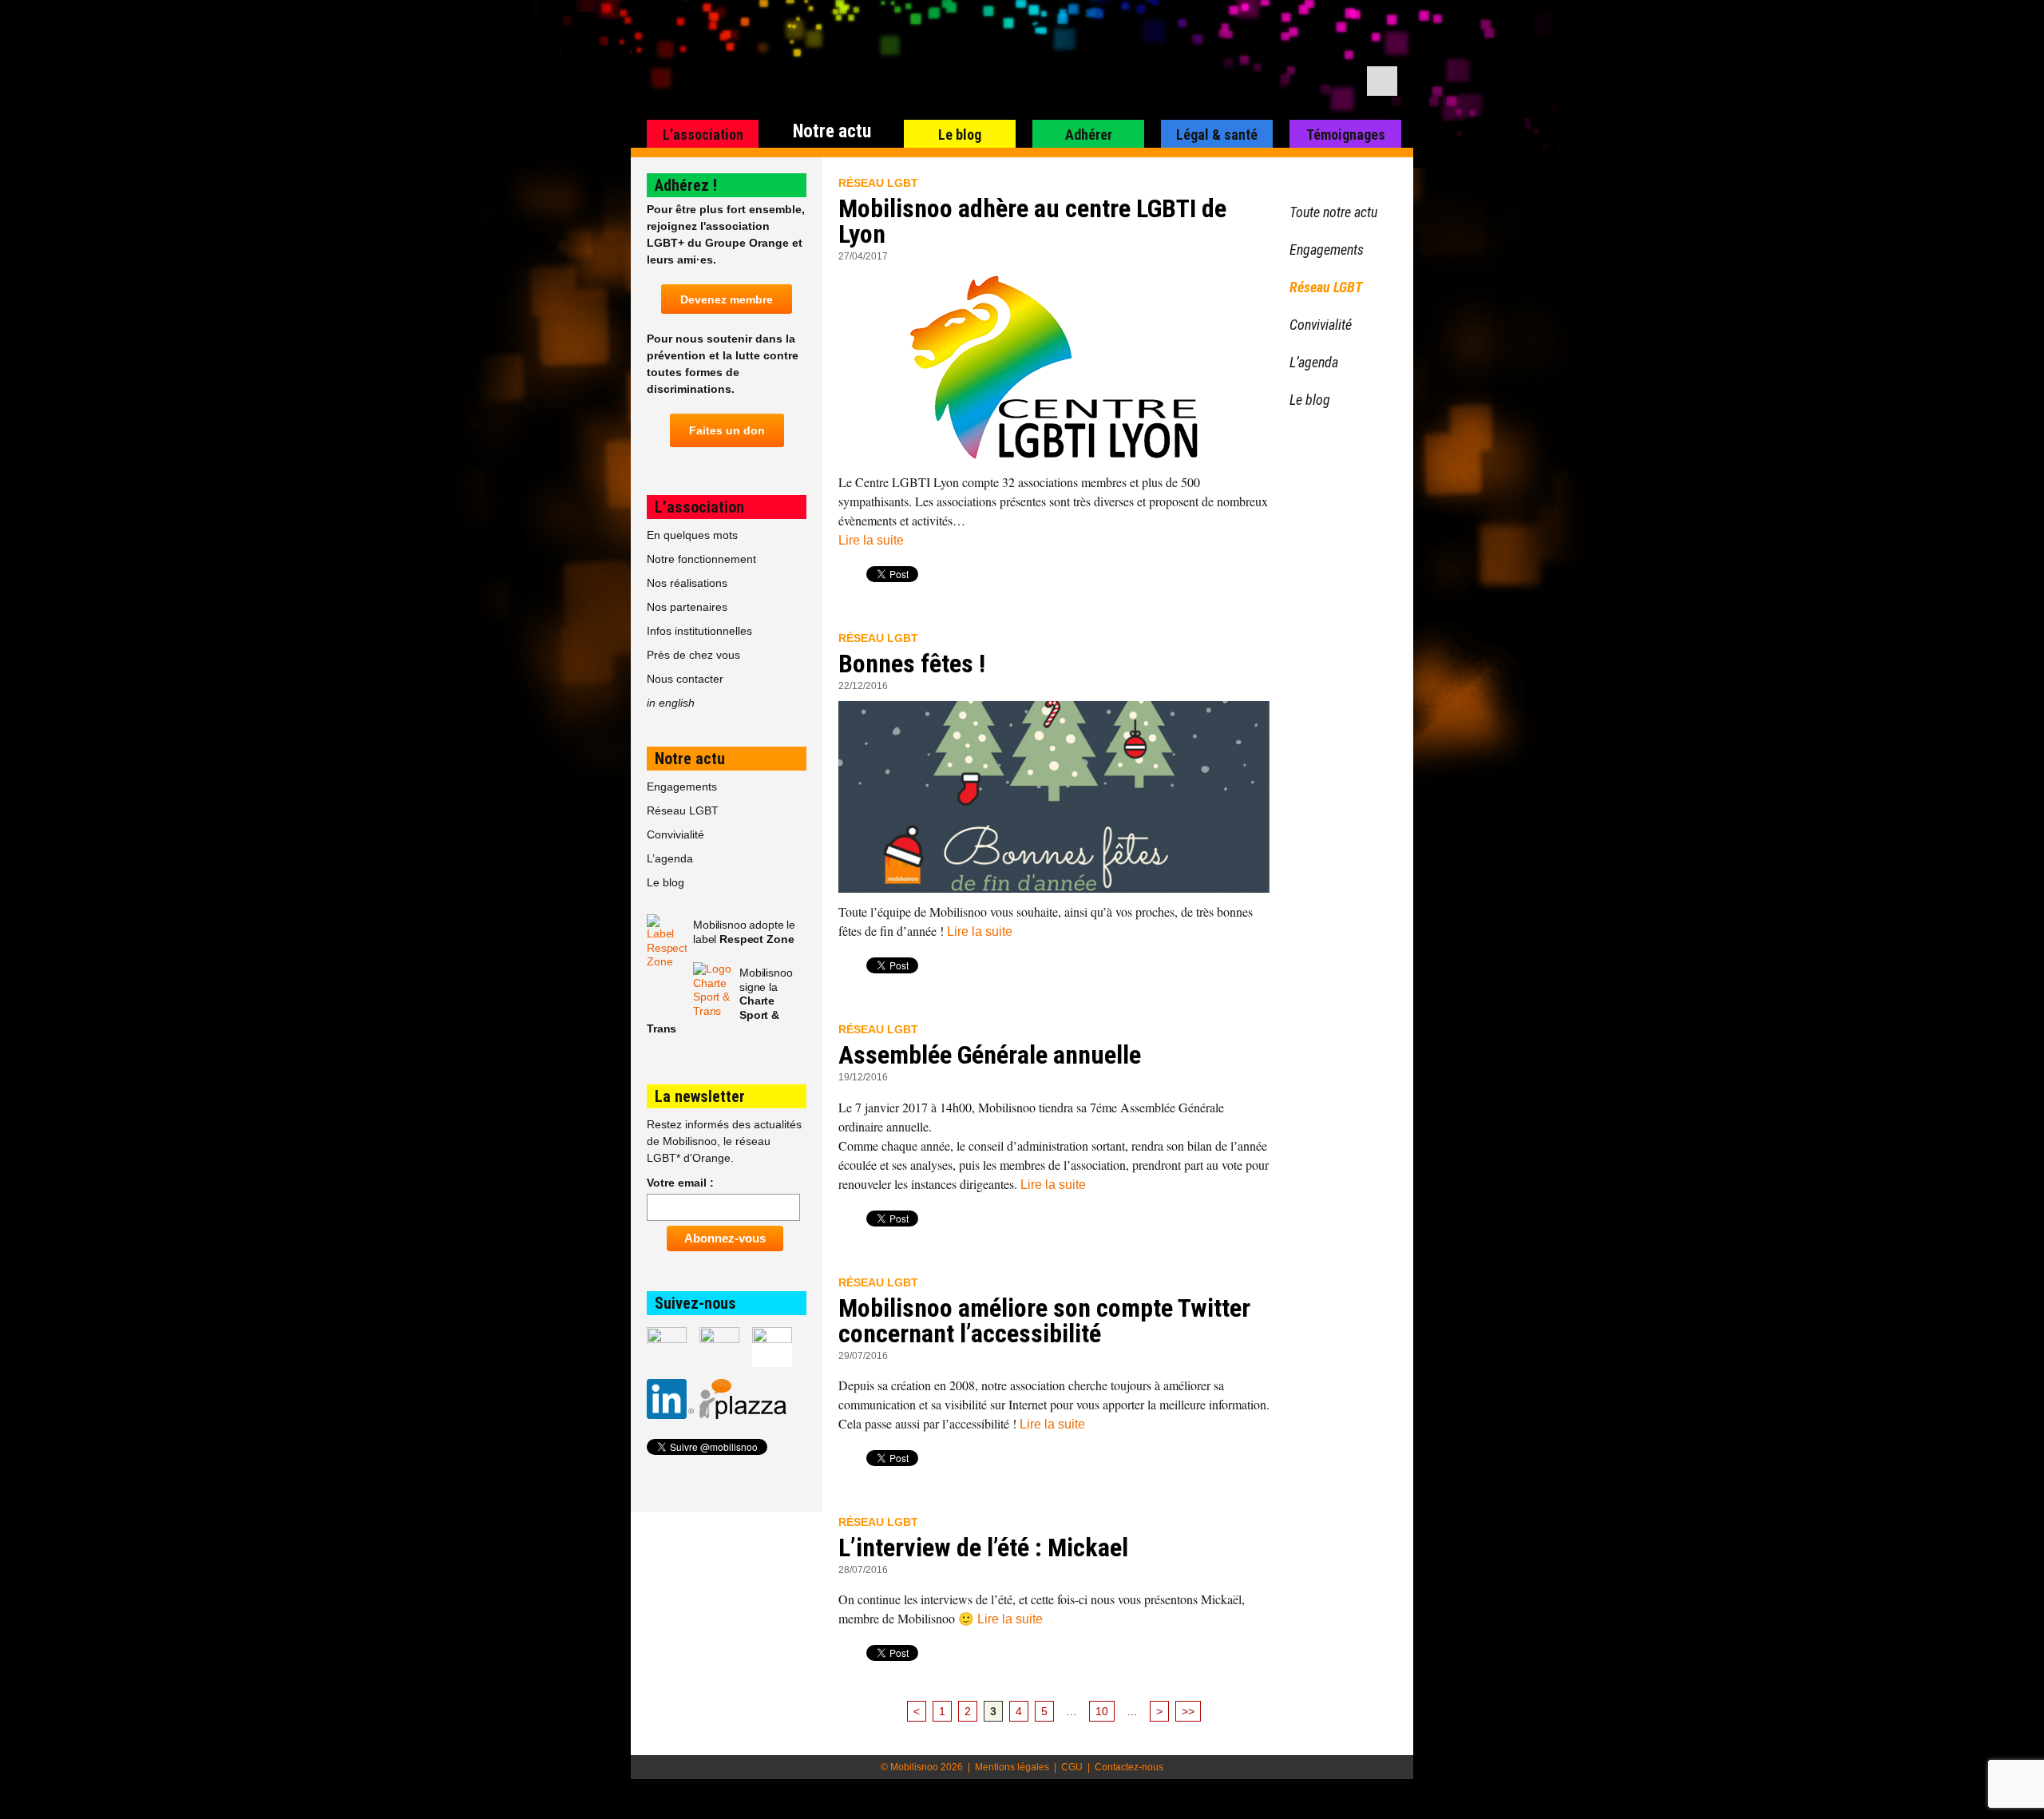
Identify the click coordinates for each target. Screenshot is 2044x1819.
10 (1102, 1711)
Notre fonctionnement (701, 559)
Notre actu (832, 131)
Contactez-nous (1129, 1767)
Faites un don (727, 430)
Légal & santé (1217, 135)
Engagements (682, 787)
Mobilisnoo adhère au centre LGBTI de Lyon (1032, 221)
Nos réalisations (687, 583)
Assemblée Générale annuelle (990, 1055)
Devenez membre (727, 299)
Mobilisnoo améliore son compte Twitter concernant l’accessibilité (1044, 1321)
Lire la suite (871, 540)
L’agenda (670, 858)
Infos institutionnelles (699, 631)
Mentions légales (1012, 1767)
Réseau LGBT (878, 183)
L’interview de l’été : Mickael (983, 1548)
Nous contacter (685, 679)
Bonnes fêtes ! (912, 664)
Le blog (960, 135)
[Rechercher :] (1382, 81)
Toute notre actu (1333, 212)
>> (1188, 1711)
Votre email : (680, 1183)
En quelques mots (692, 535)
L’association (703, 135)
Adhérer (1089, 135)
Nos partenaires (687, 607)
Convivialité (675, 834)
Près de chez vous (693, 655)
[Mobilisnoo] (836, 61)
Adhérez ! (686, 185)
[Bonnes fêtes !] (1054, 797)
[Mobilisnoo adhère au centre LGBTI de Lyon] (1054, 367)
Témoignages (1346, 135)
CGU (1072, 1767)
